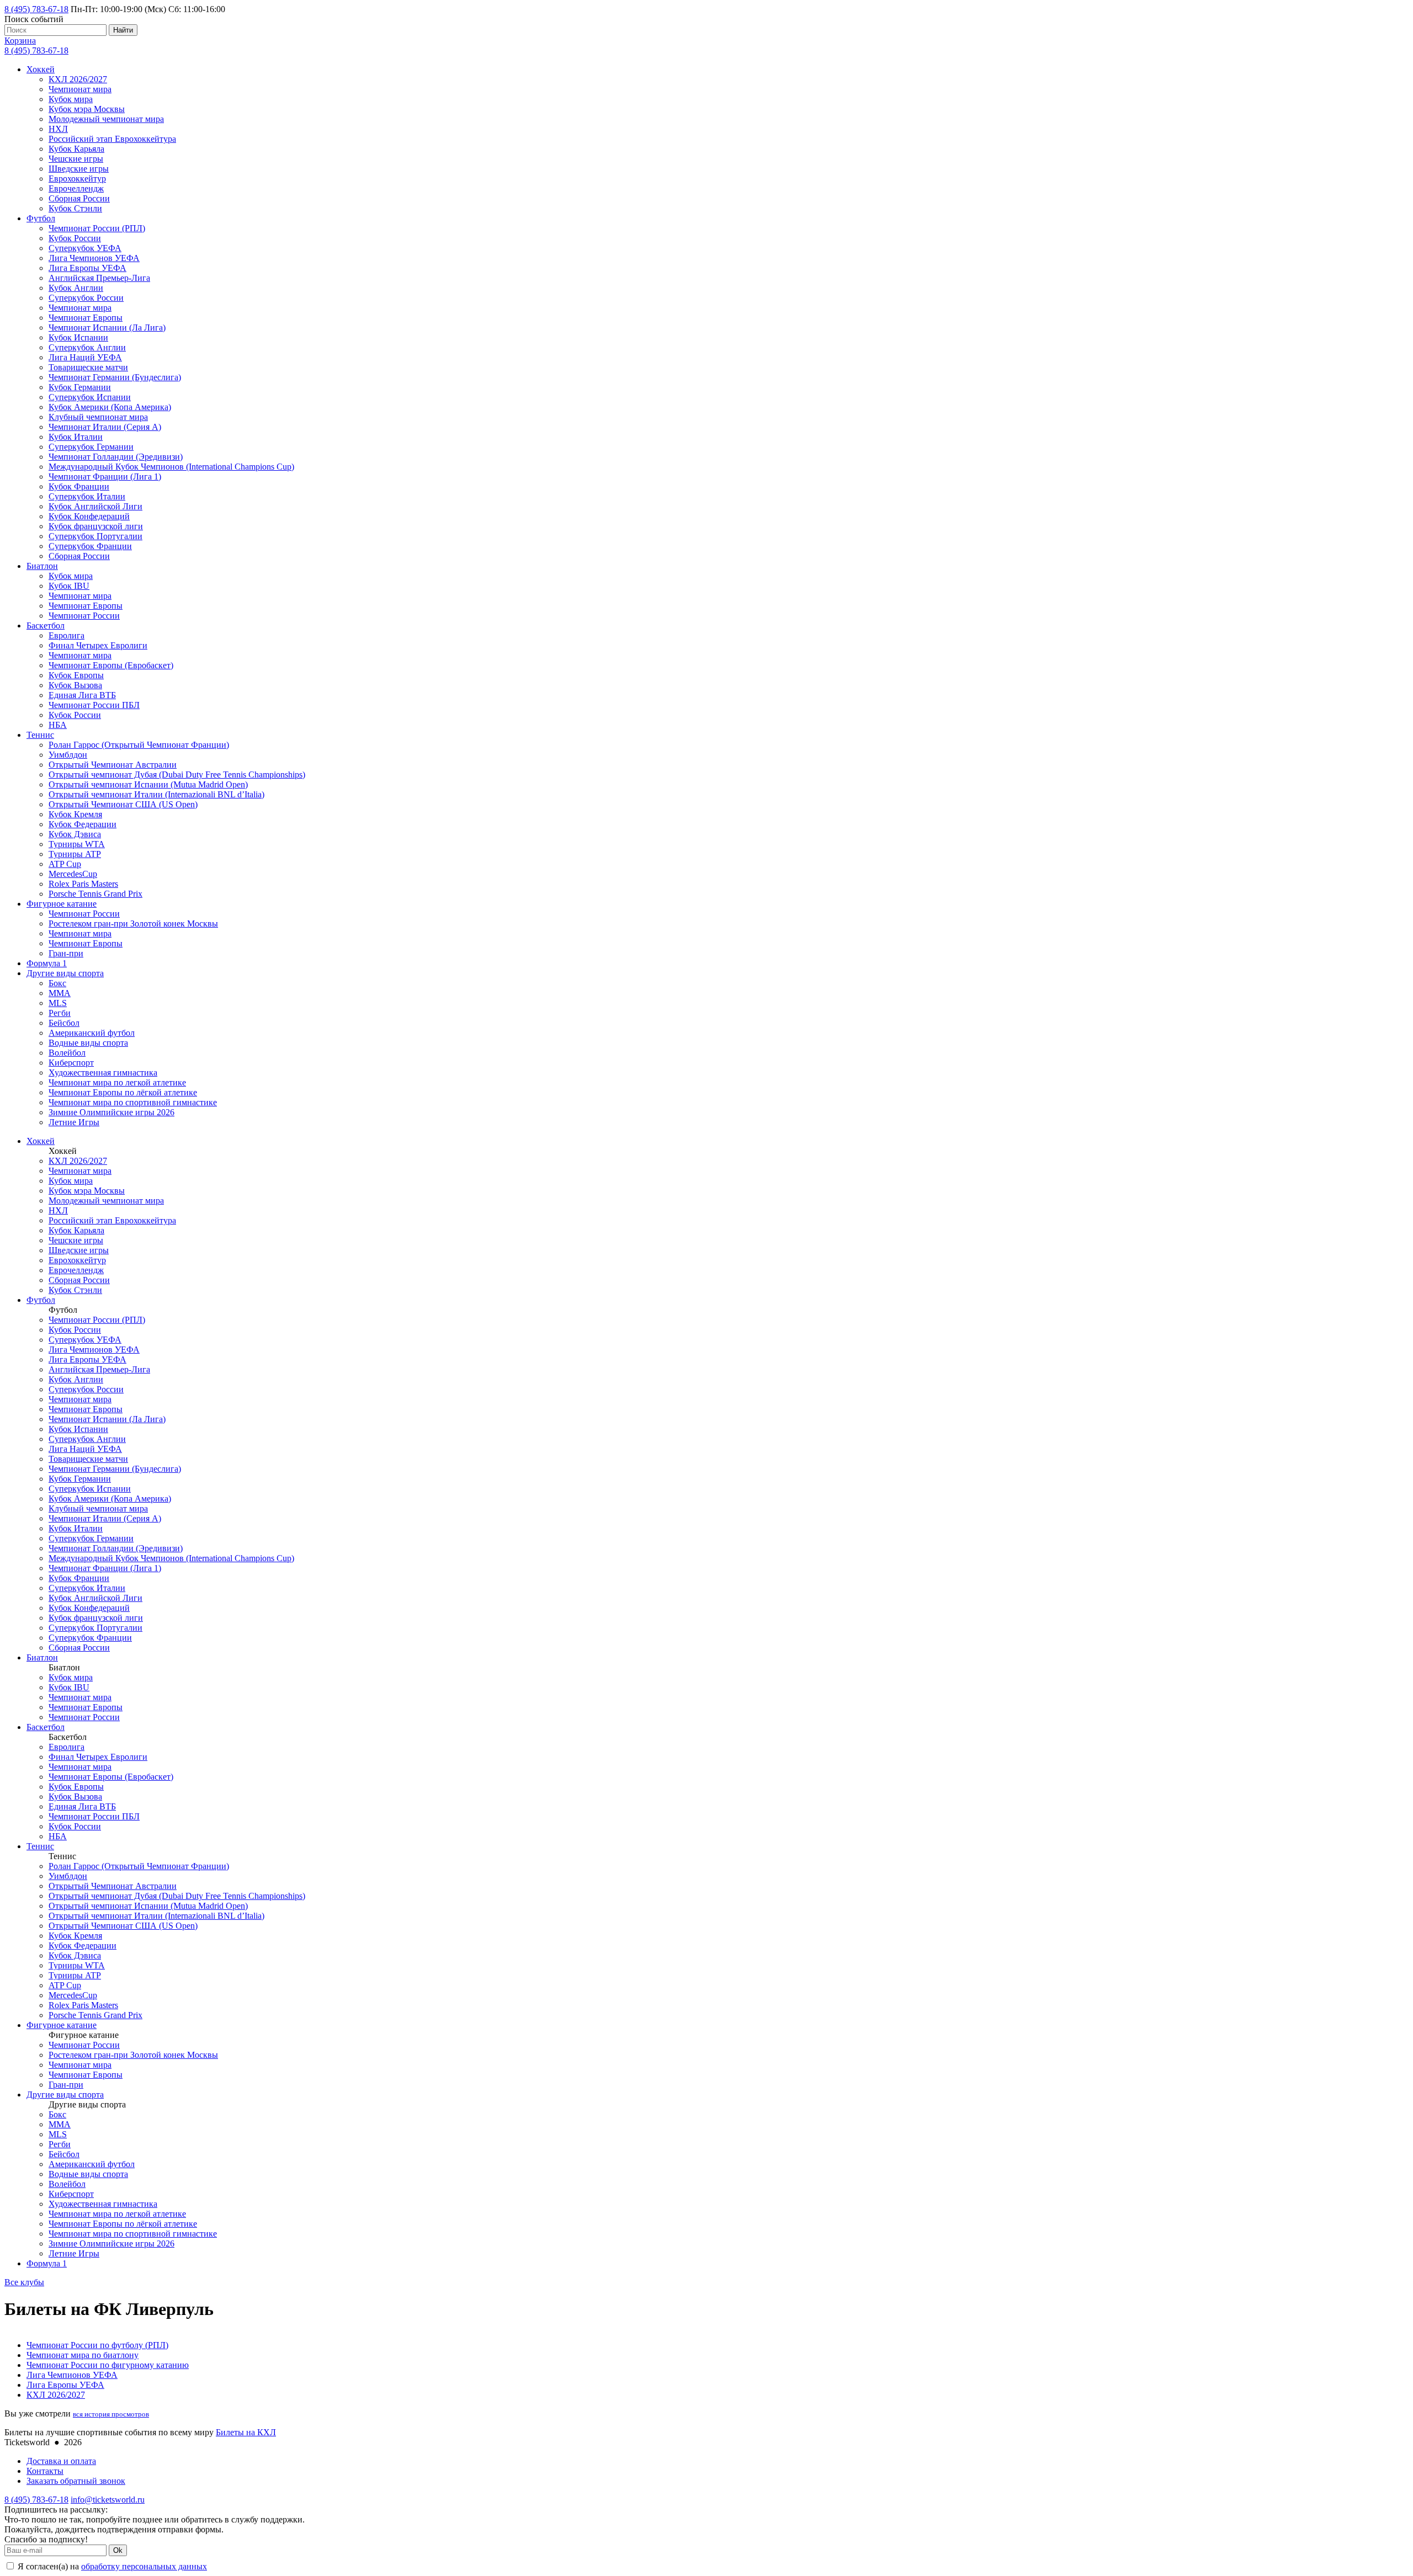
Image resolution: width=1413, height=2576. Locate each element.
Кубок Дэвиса (75, 834)
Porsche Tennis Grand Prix (95, 894)
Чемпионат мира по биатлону (83, 2355)
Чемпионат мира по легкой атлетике (117, 1082)
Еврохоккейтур (77, 179)
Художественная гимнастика (103, 1073)
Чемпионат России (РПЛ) (97, 228)
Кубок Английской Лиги (95, 506)
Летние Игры (74, 1122)
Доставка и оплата (61, 2461)
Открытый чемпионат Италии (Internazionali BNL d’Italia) (156, 794)
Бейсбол (64, 1023)
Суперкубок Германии (91, 447)
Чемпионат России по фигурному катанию (108, 2365)
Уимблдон (68, 755)
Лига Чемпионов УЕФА (94, 258)
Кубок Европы (76, 675)
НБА (58, 725)
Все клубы (24, 2282)
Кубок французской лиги (96, 526)
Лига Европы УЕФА (87, 268)
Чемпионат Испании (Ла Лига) (107, 328)
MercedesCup (73, 874)
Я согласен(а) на (111, 2566)
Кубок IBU (69, 586)
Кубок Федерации (83, 824)
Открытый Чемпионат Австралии (113, 765)
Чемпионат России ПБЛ (94, 705)
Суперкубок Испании (90, 397)
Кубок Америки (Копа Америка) (110, 407)
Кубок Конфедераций (89, 516)
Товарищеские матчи (88, 367)
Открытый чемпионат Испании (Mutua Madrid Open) (148, 784)
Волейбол (67, 1053)
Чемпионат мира (80, 89)
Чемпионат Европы (86, 318)
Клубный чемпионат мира (98, 417)
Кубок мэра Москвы (87, 109)
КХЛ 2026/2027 (78, 79)
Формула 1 (47, 963)
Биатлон (42, 566)
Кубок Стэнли (75, 208)
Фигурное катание (62, 904)
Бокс (57, 983)
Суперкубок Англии (87, 347)
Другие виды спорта (65, 973)
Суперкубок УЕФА (85, 248)
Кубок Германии (80, 387)
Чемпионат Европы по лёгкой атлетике (123, 1092)
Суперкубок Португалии (95, 536)
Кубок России (75, 238)
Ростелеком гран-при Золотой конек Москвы (133, 924)
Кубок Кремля (75, 814)
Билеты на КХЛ (246, 2432)
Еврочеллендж (76, 188)
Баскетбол (46, 626)
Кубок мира (71, 99)
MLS (58, 1003)
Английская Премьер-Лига (99, 278)
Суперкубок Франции (90, 546)
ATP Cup (65, 864)
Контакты (45, 2471)
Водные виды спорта (88, 1043)
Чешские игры (76, 159)
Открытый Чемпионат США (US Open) (123, 804)
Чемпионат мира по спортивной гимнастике (133, 1102)
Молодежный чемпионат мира (106, 119)
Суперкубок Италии (87, 496)
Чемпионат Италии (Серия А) (105, 427)
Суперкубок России (86, 298)
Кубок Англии (76, 288)
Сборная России (79, 198)
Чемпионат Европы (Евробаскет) (111, 665)
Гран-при (66, 953)
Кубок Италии (76, 437)
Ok (118, 2550)
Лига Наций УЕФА (85, 357)
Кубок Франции (79, 486)
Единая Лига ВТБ (82, 695)
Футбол (41, 218)
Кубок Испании (78, 337)
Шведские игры (79, 169)
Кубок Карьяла (76, 149)
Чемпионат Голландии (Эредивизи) (116, 457)
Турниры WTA (77, 844)
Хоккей (41, 69)
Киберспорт (71, 1063)
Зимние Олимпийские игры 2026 (111, 1112)
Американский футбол (92, 1033)
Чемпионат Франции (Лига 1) (105, 477)
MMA (60, 993)
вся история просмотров (111, 2414)
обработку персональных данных (144, 2566)
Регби (60, 1013)
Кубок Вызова (75, 685)
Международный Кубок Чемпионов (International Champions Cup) (171, 467)
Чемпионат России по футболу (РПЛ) (97, 2345)
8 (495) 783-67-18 (36, 9)
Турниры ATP (75, 854)
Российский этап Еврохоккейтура (112, 139)
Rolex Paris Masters (83, 884)
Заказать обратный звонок (76, 2481)
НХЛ (58, 129)
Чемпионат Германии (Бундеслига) (115, 377)
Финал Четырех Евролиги (98, 645)
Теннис (40, 735)
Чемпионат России (84, 616)
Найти (123, 30)
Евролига (67, 635)
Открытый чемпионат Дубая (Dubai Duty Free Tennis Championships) (177, 775)
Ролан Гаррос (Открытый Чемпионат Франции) (139, 745)
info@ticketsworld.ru (108, 2500)
